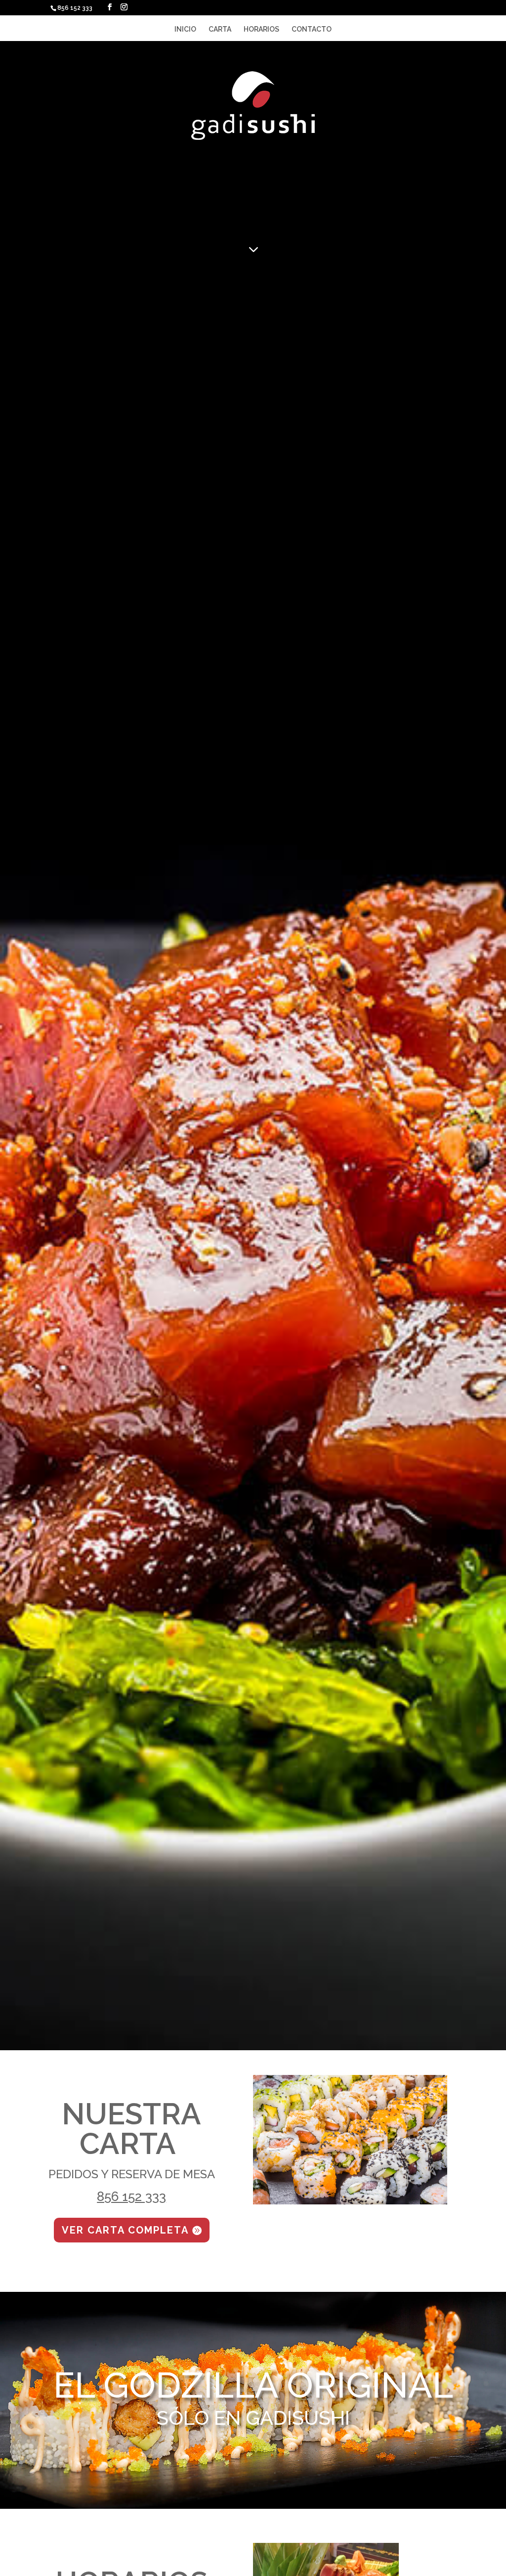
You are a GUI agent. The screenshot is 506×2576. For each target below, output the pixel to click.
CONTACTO (312, 29)
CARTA (220, 29)
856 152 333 (131, 2196)
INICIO (185, 29)
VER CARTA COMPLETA (125, 2230)
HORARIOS (261, 29)
